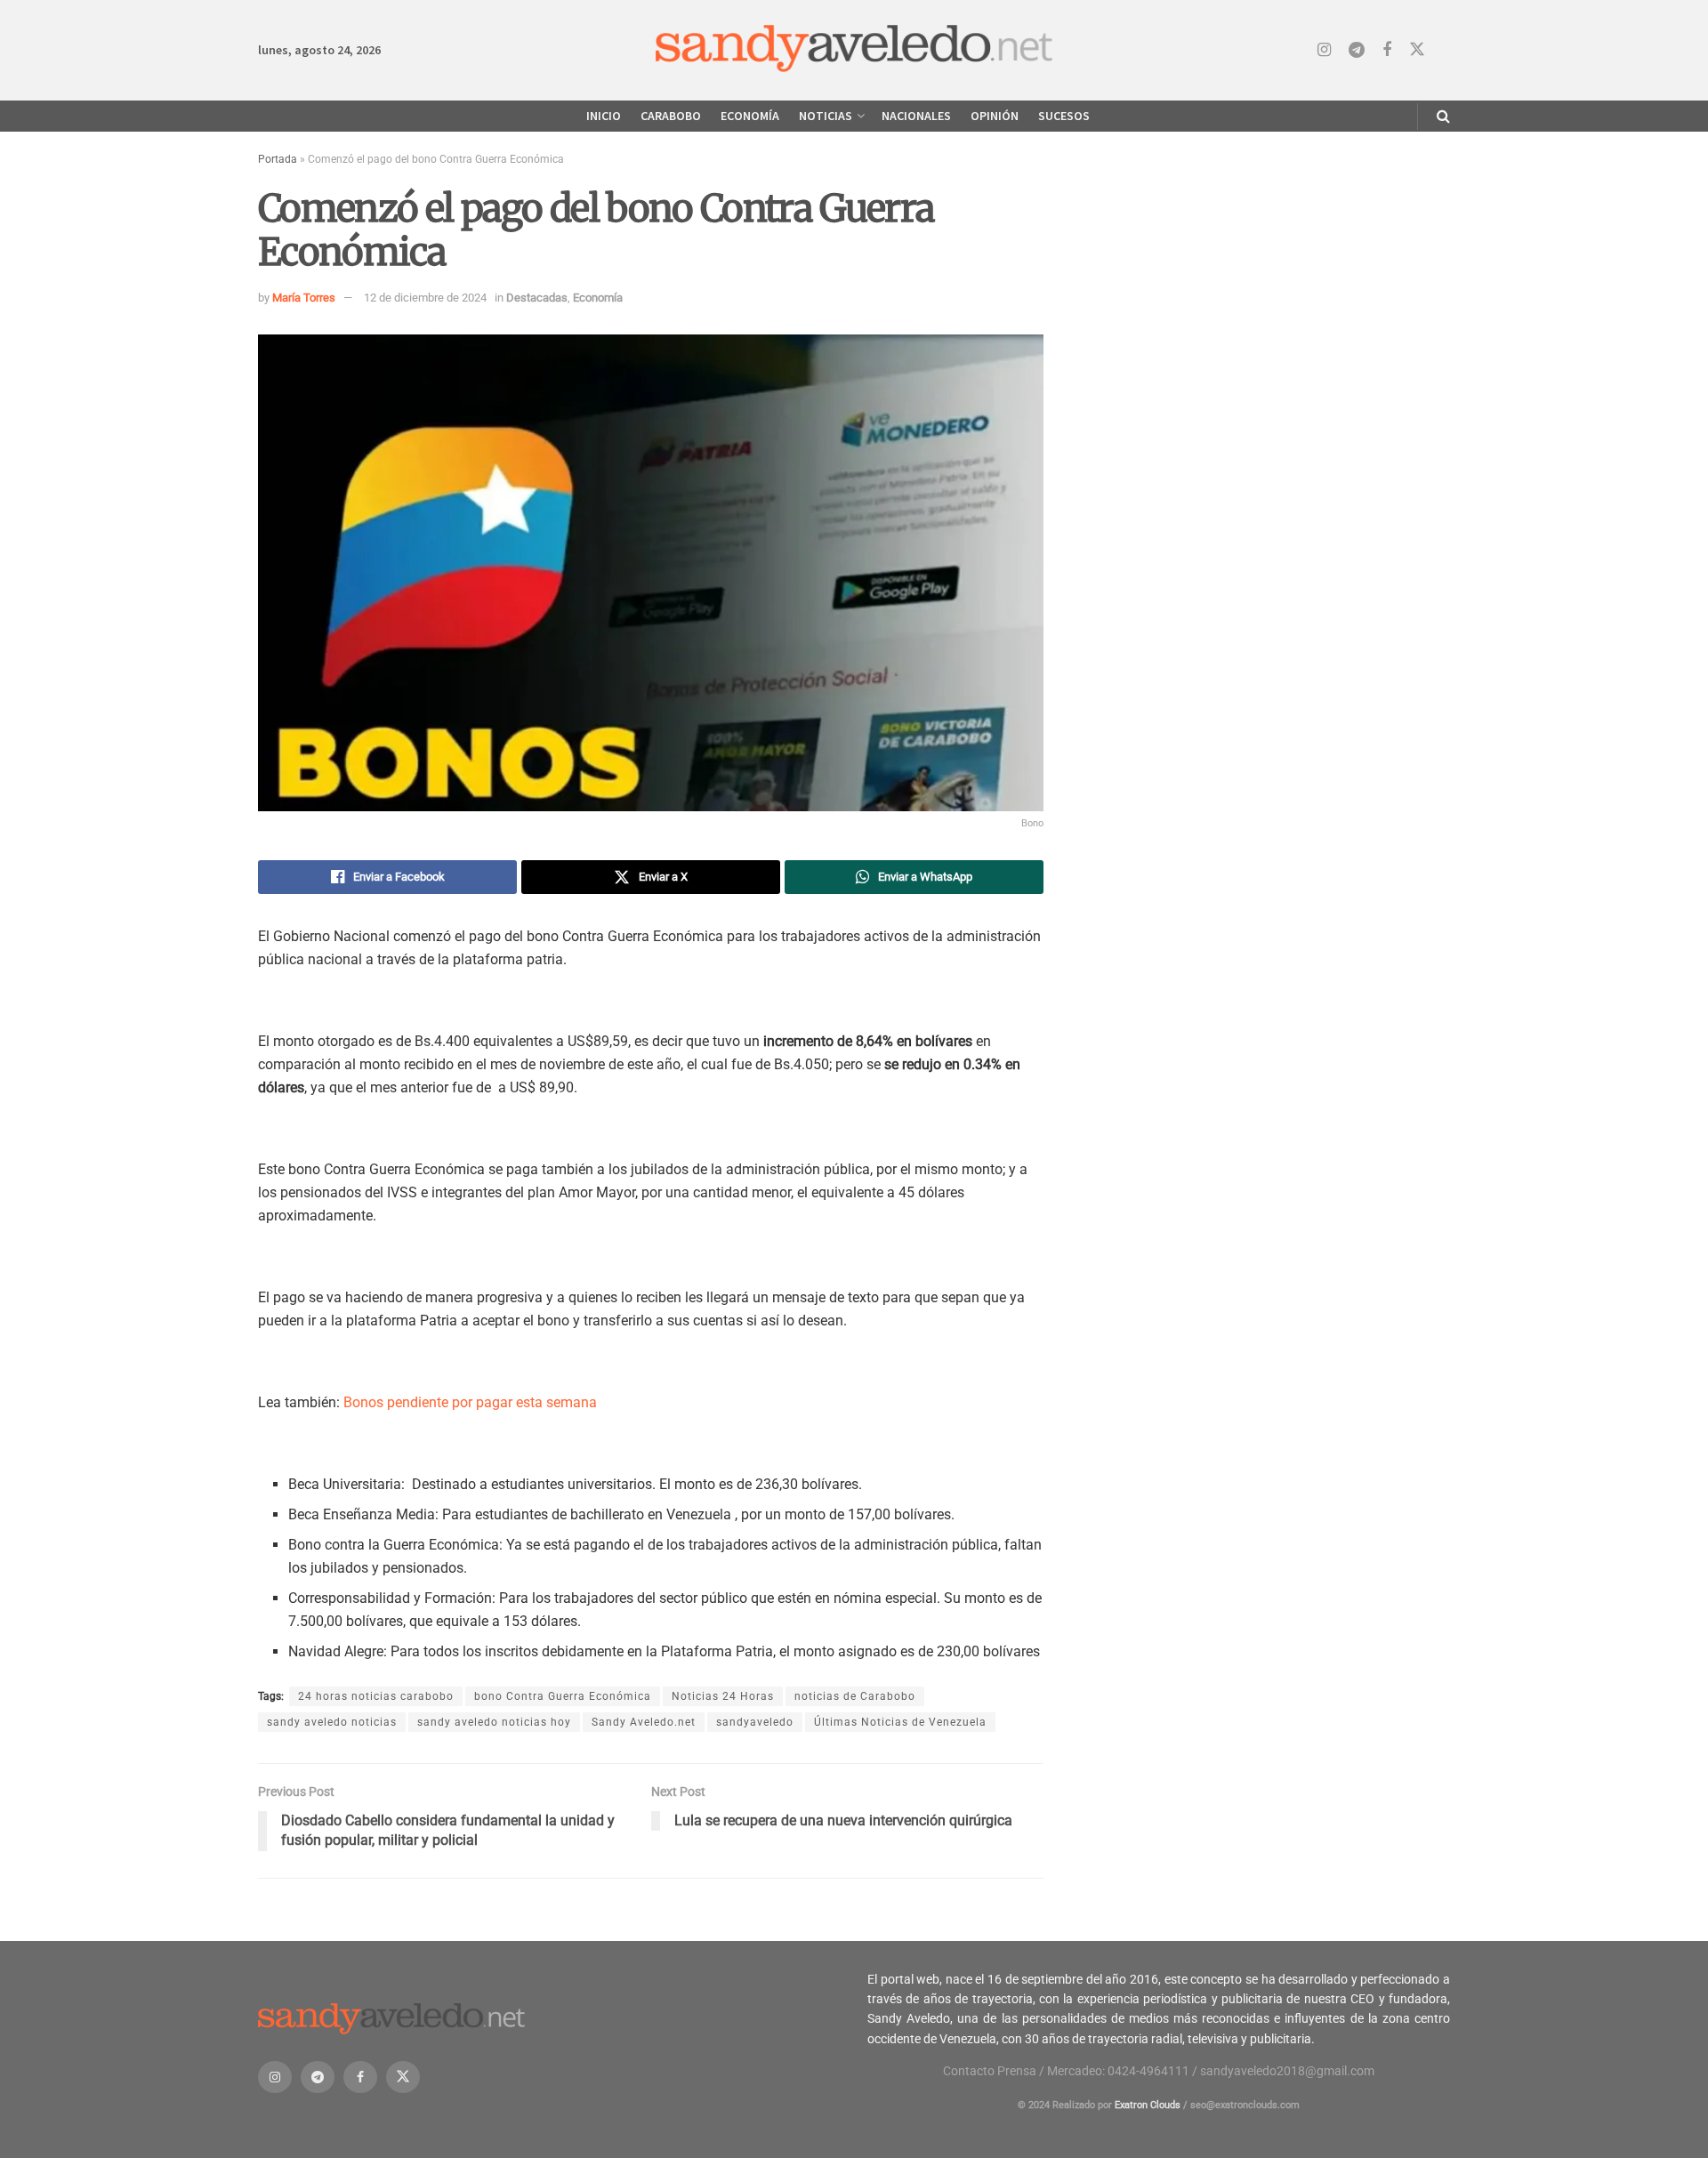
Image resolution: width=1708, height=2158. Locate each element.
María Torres (304, 298)
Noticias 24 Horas (723, 1696)
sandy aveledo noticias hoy (494, 1722)
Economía (750, 116)
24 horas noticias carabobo (376, 1696)
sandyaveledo (755, 1722)
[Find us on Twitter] (1417, 50)
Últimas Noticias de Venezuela (900, 1722)
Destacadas (537, 298)
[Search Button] (1443, 116)
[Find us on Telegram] (1357, 50)
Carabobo (671, 116)
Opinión (995, 116)
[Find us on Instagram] (1324, 50)
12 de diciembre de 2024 (425, 298)
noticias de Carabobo (855, 1696)
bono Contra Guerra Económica (563, 1696)
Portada (278, 159)
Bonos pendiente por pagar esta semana (470, 1402)
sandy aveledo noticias (332, 1722)
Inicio (604, 116)
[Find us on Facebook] (1387, 50)
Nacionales (916, 116)
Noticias (826, 116)
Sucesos (1064, 116)
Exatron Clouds (1148, 2105)
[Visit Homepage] (854, 50)
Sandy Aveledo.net (644, 1722)
